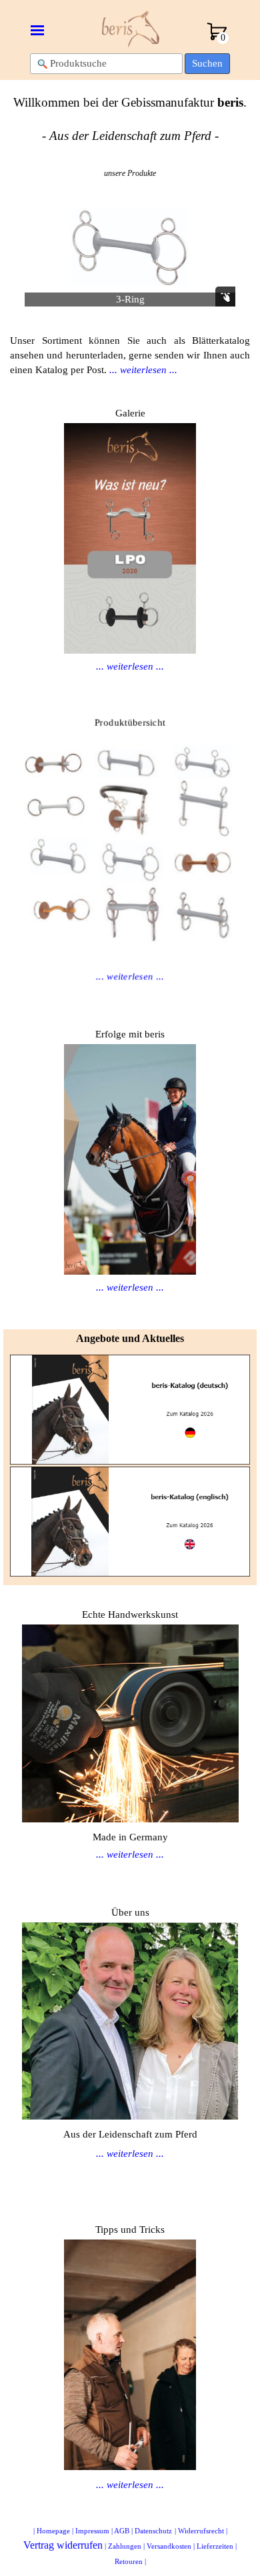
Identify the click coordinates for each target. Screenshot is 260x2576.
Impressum (92, 2531)
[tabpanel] (130, 119)
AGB (122, 2531)
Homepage (53, 2531)
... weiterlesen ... (130, 666)
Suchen (207, 63)
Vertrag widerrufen (63, 2545)
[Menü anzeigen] (37, 30)
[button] (132, 250)
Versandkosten (169, 2546)
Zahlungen (125, 2546)
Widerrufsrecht (201, 2531)
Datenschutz (153, 2531)
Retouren (129, 2562)
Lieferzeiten (215, 2546)
